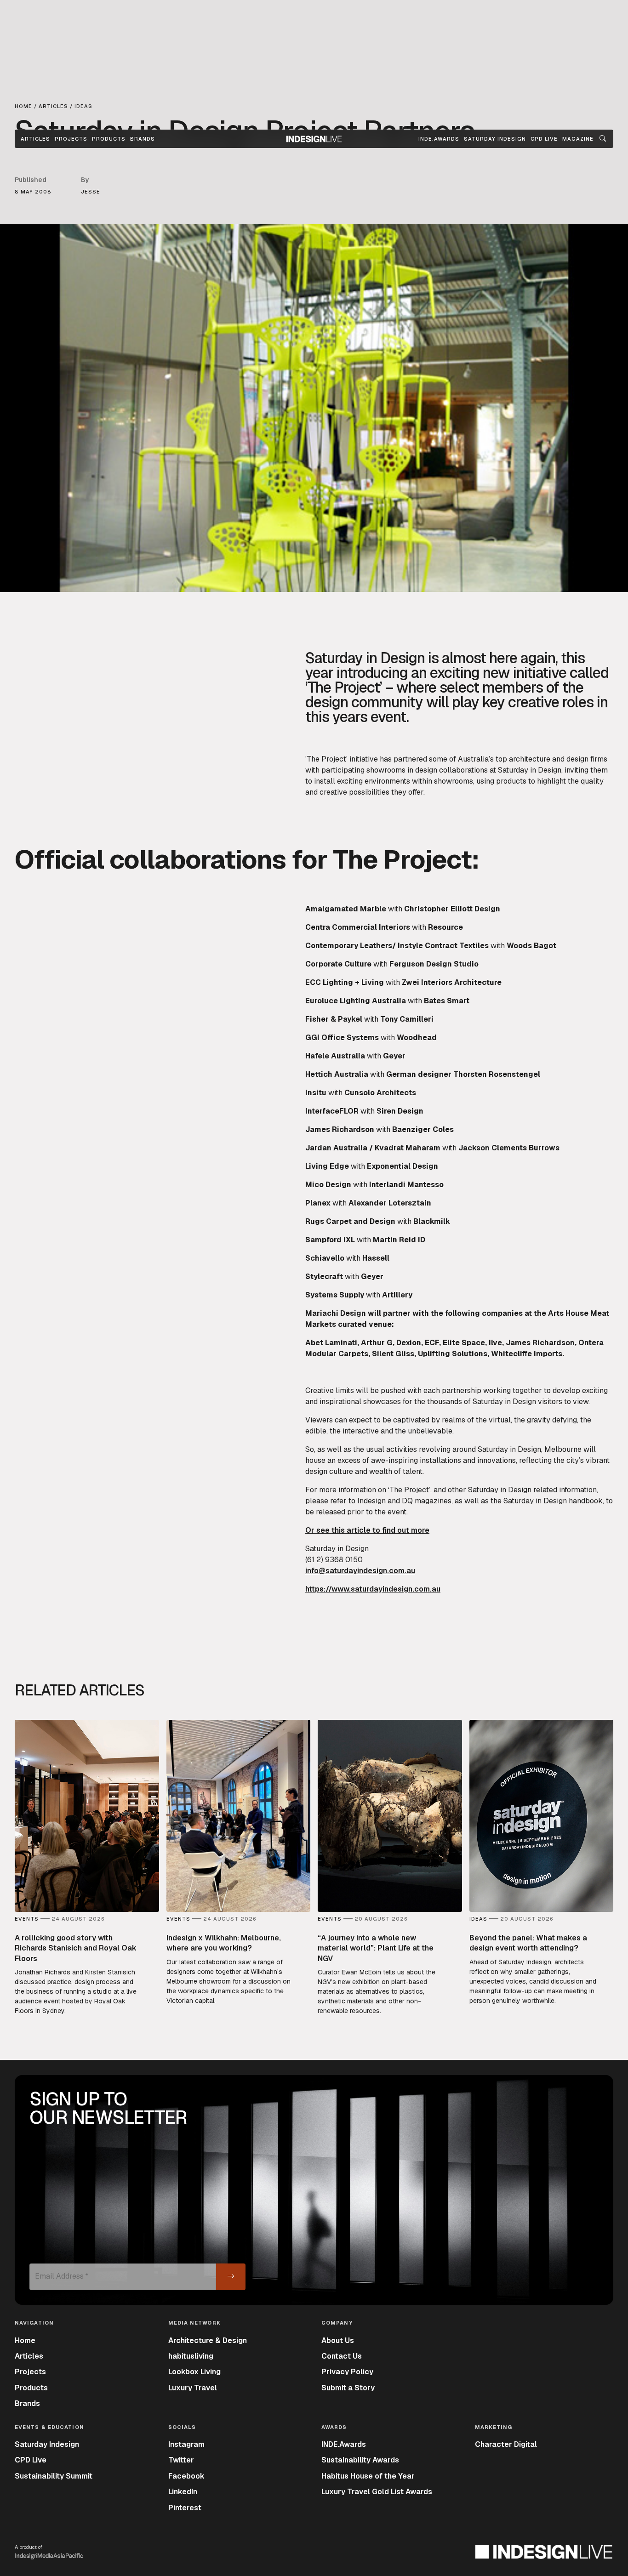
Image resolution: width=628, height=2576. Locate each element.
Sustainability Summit (54, 2476)
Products (109, 139)
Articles (35, 139)
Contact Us (342, 2356)
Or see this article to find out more (367, 1530)
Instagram (186, 2444)
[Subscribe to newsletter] (231, 2277)
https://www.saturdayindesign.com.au (373, 1589)
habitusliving (191, 2356)
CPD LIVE (544, 139)
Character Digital (506, 2444)
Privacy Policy (347, 2372)
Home (25, 2340)
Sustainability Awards (360, 2460)
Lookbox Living (194, 2372)
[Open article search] (603, 139)
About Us (338, 2340)
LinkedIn (183, 2492)
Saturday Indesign (47, 2444)
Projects (71, 139)
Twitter (181, 2460)
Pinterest (185, 2508)
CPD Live (31, 2460)
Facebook (186, 2476)
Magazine (578, 139)
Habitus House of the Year (368, 2476)
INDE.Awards (344, 2444)
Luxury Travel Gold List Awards (377, 2492)
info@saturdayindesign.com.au (360, 1571)
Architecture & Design (208, 2340)
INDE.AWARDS (439, 139)
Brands (143, 139)
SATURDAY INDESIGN (495, 139)
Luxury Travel (193, 2388)
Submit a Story (348, 2388)
